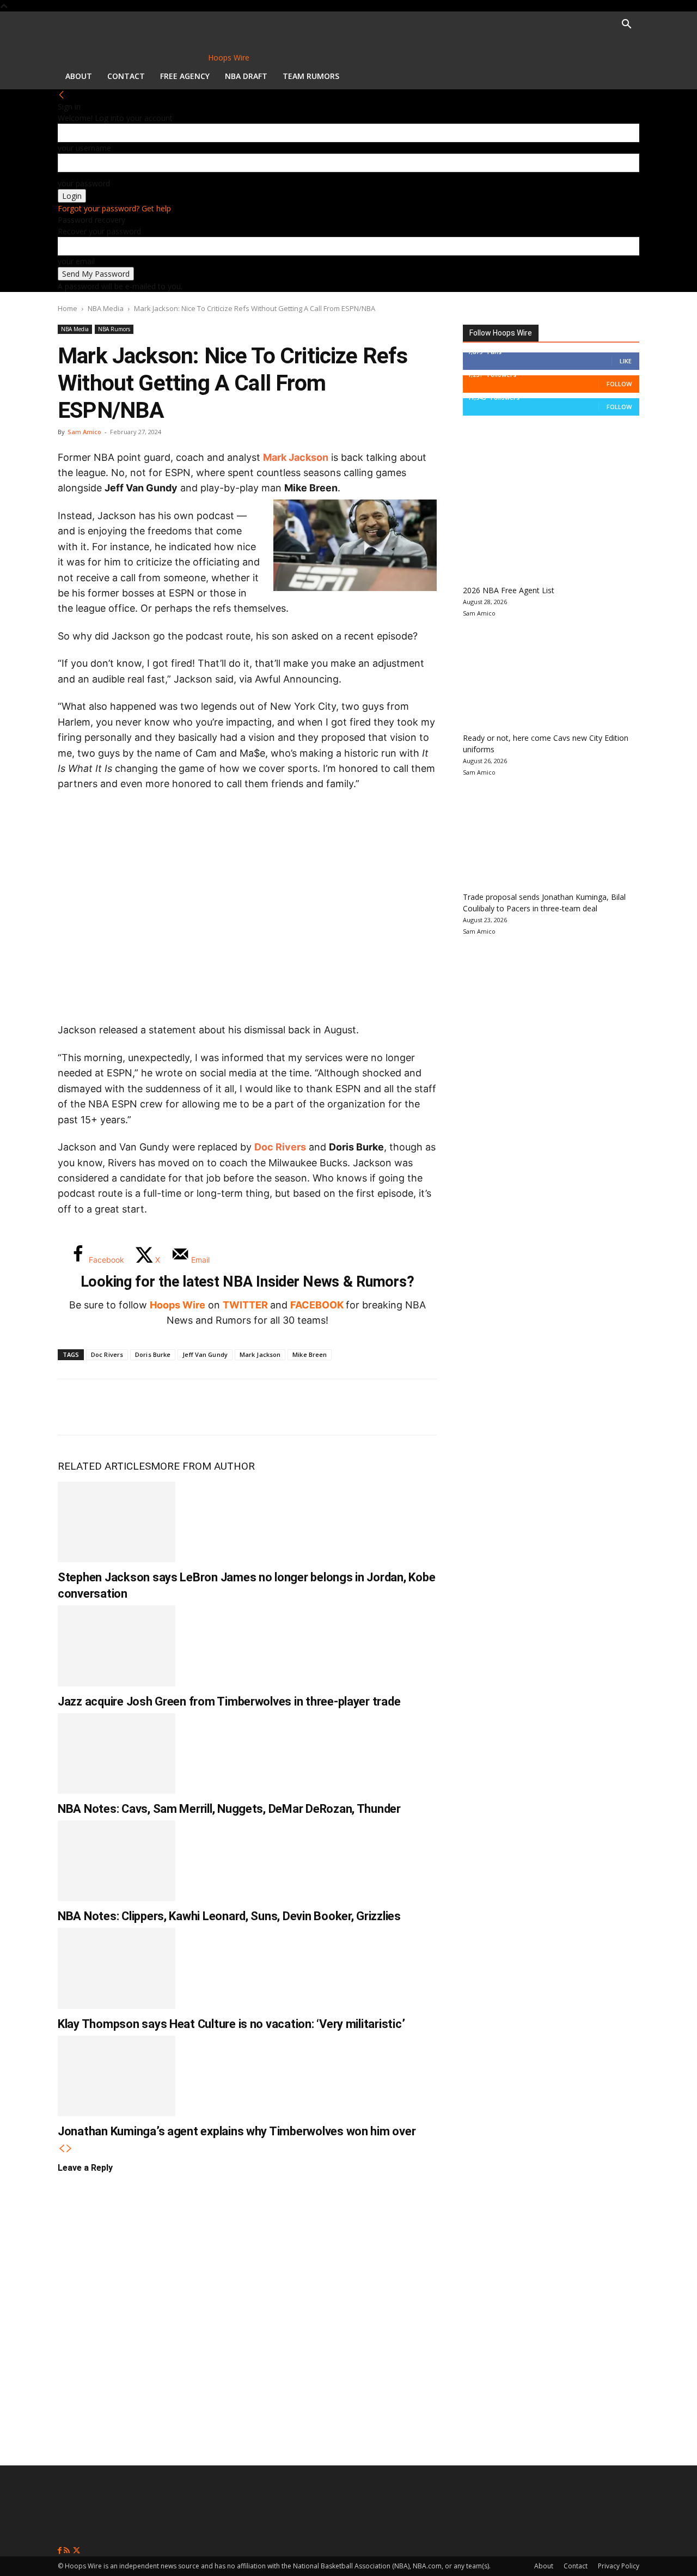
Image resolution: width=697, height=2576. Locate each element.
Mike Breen (310, 1354)
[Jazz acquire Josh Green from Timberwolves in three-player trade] (117, 1646)
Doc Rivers (280, 1147)
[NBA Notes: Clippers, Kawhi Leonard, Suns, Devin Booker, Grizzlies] (117, 1861)
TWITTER (245, 1305)
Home (68, 308)
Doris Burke (153, 1354)
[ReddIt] (182, 1407)
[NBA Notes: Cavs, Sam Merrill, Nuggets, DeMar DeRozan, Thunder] (117, 1753)
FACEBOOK (317, 1305)
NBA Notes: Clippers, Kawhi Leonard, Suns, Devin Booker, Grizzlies (229, 1916)
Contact (126, 76)
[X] (110, 1407)
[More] (254, 1407)
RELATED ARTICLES (104, 1466)
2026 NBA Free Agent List (509, 590)
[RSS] (68, 2551)
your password (84, 183)
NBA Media (106, 308)
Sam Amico (84, 432)
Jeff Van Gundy (205, 1354)
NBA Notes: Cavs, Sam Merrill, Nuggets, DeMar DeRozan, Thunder (229, 1809)
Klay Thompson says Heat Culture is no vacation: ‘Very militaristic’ (231, 2024)
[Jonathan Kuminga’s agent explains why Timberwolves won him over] (117, 2076)
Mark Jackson (296, 457)
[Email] (218, 1407)
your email (76, 261)
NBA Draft (246, 76)
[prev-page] (62, 2149)
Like (626, 361)
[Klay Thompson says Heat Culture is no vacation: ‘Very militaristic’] (117, 1968)
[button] (626, 25)
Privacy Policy (619, 2566)
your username (84, 148)
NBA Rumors (114, 329)
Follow (619, 384)
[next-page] (69, 2149)
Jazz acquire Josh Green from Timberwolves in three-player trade (229, 1701)
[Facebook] (74, 1407)
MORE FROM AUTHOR (203, 1466)
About (79, 76)
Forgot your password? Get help (114, 208)
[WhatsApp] (146, 1407)
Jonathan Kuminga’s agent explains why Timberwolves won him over (237, 2131)
